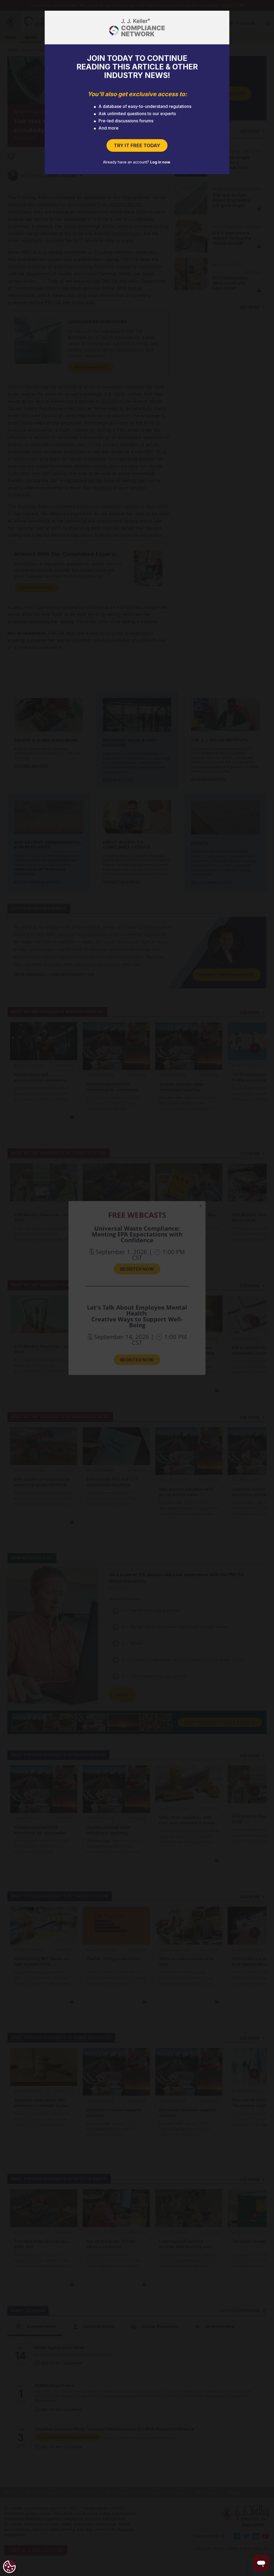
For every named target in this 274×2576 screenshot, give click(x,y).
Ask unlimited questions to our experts (137, 114)
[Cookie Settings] (9, 2567)
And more (109, 128)
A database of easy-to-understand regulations (145, 106)
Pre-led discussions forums (126, 121)
